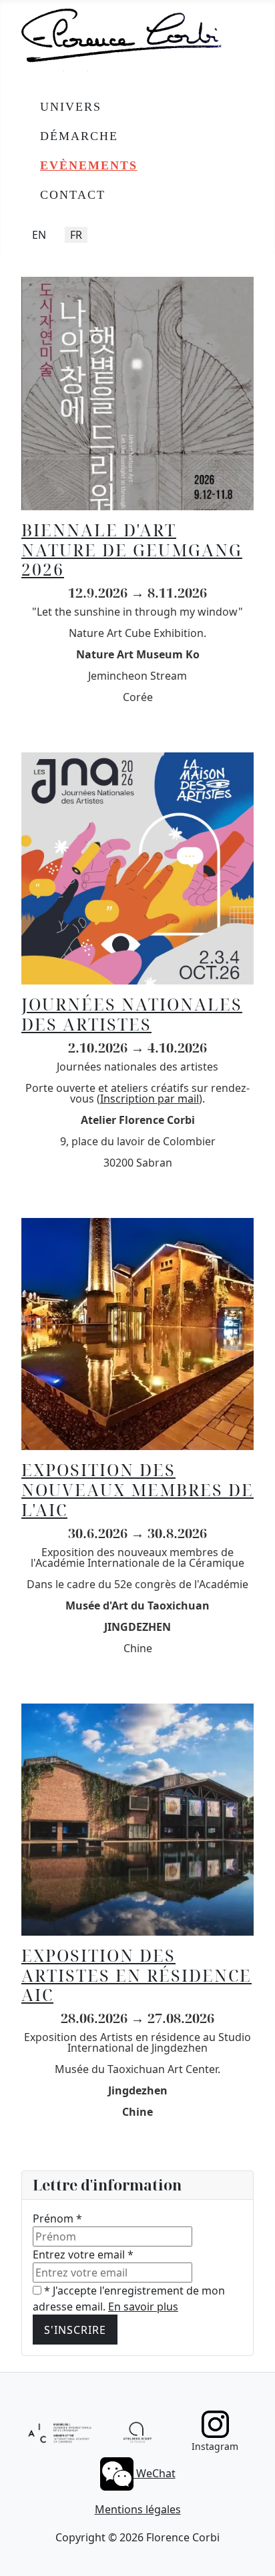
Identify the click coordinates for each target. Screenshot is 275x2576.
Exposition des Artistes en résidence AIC (136, 1975)
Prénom (57, 2218)
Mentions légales (138, 2509)
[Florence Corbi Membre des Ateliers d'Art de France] (137, 2432)
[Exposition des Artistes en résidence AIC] (137, 1818)
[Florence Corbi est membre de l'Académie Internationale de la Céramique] (60, 2431)
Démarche (79, 136)
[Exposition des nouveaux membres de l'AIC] (137, 1333)
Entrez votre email (83, 2255)
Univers (71, 107)
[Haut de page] (252, 2551)
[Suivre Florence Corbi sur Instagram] (215, 2424)
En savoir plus (143, 2307)
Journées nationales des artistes (132, 1014)
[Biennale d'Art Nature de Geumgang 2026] (137, 392)
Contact (73, 195)
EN (39, 235)
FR (76, 235)
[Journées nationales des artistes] (137, 868)
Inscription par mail (150, 1099)
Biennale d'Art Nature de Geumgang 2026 (132, 550)
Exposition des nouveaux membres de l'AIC (137, 1489)
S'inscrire (75, 2330)
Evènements (89, 165)
